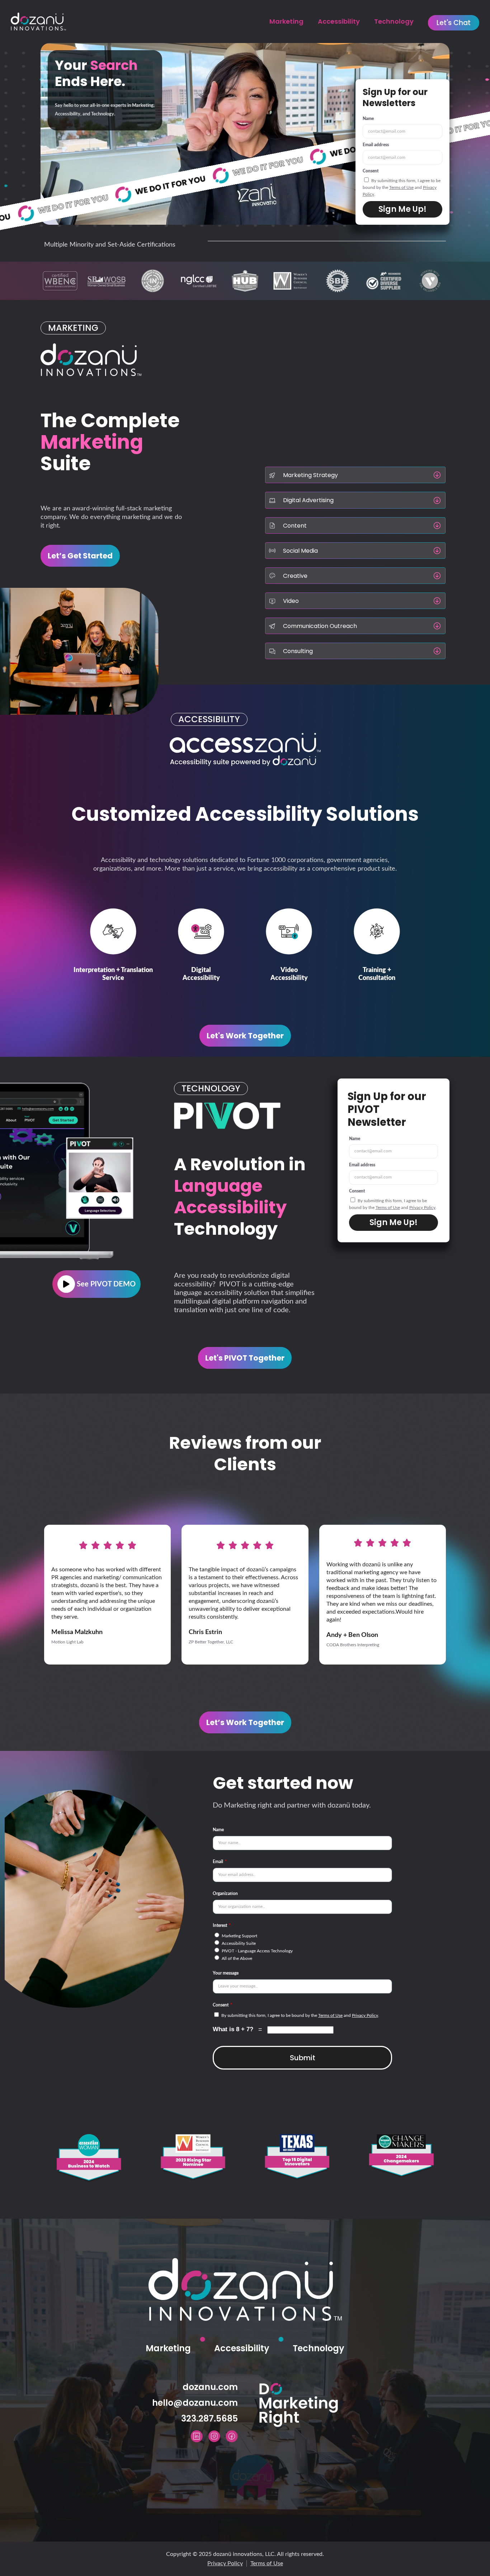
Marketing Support (239, 1936)
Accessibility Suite (239, 1943)
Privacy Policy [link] (422, 1208)
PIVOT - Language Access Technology (257, 1951)
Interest (220, 1925)
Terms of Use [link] (401, 187)
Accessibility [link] (339, 21)
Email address (376, 145)
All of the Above (237, 1958)
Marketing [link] (286, 21)
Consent (371, 171)
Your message (226, 1973)
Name (368, 119)
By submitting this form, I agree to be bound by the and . (402, 187)
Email (218, 1862)
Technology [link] (394, 21)
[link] (454, 23)
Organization (225, 1894)
